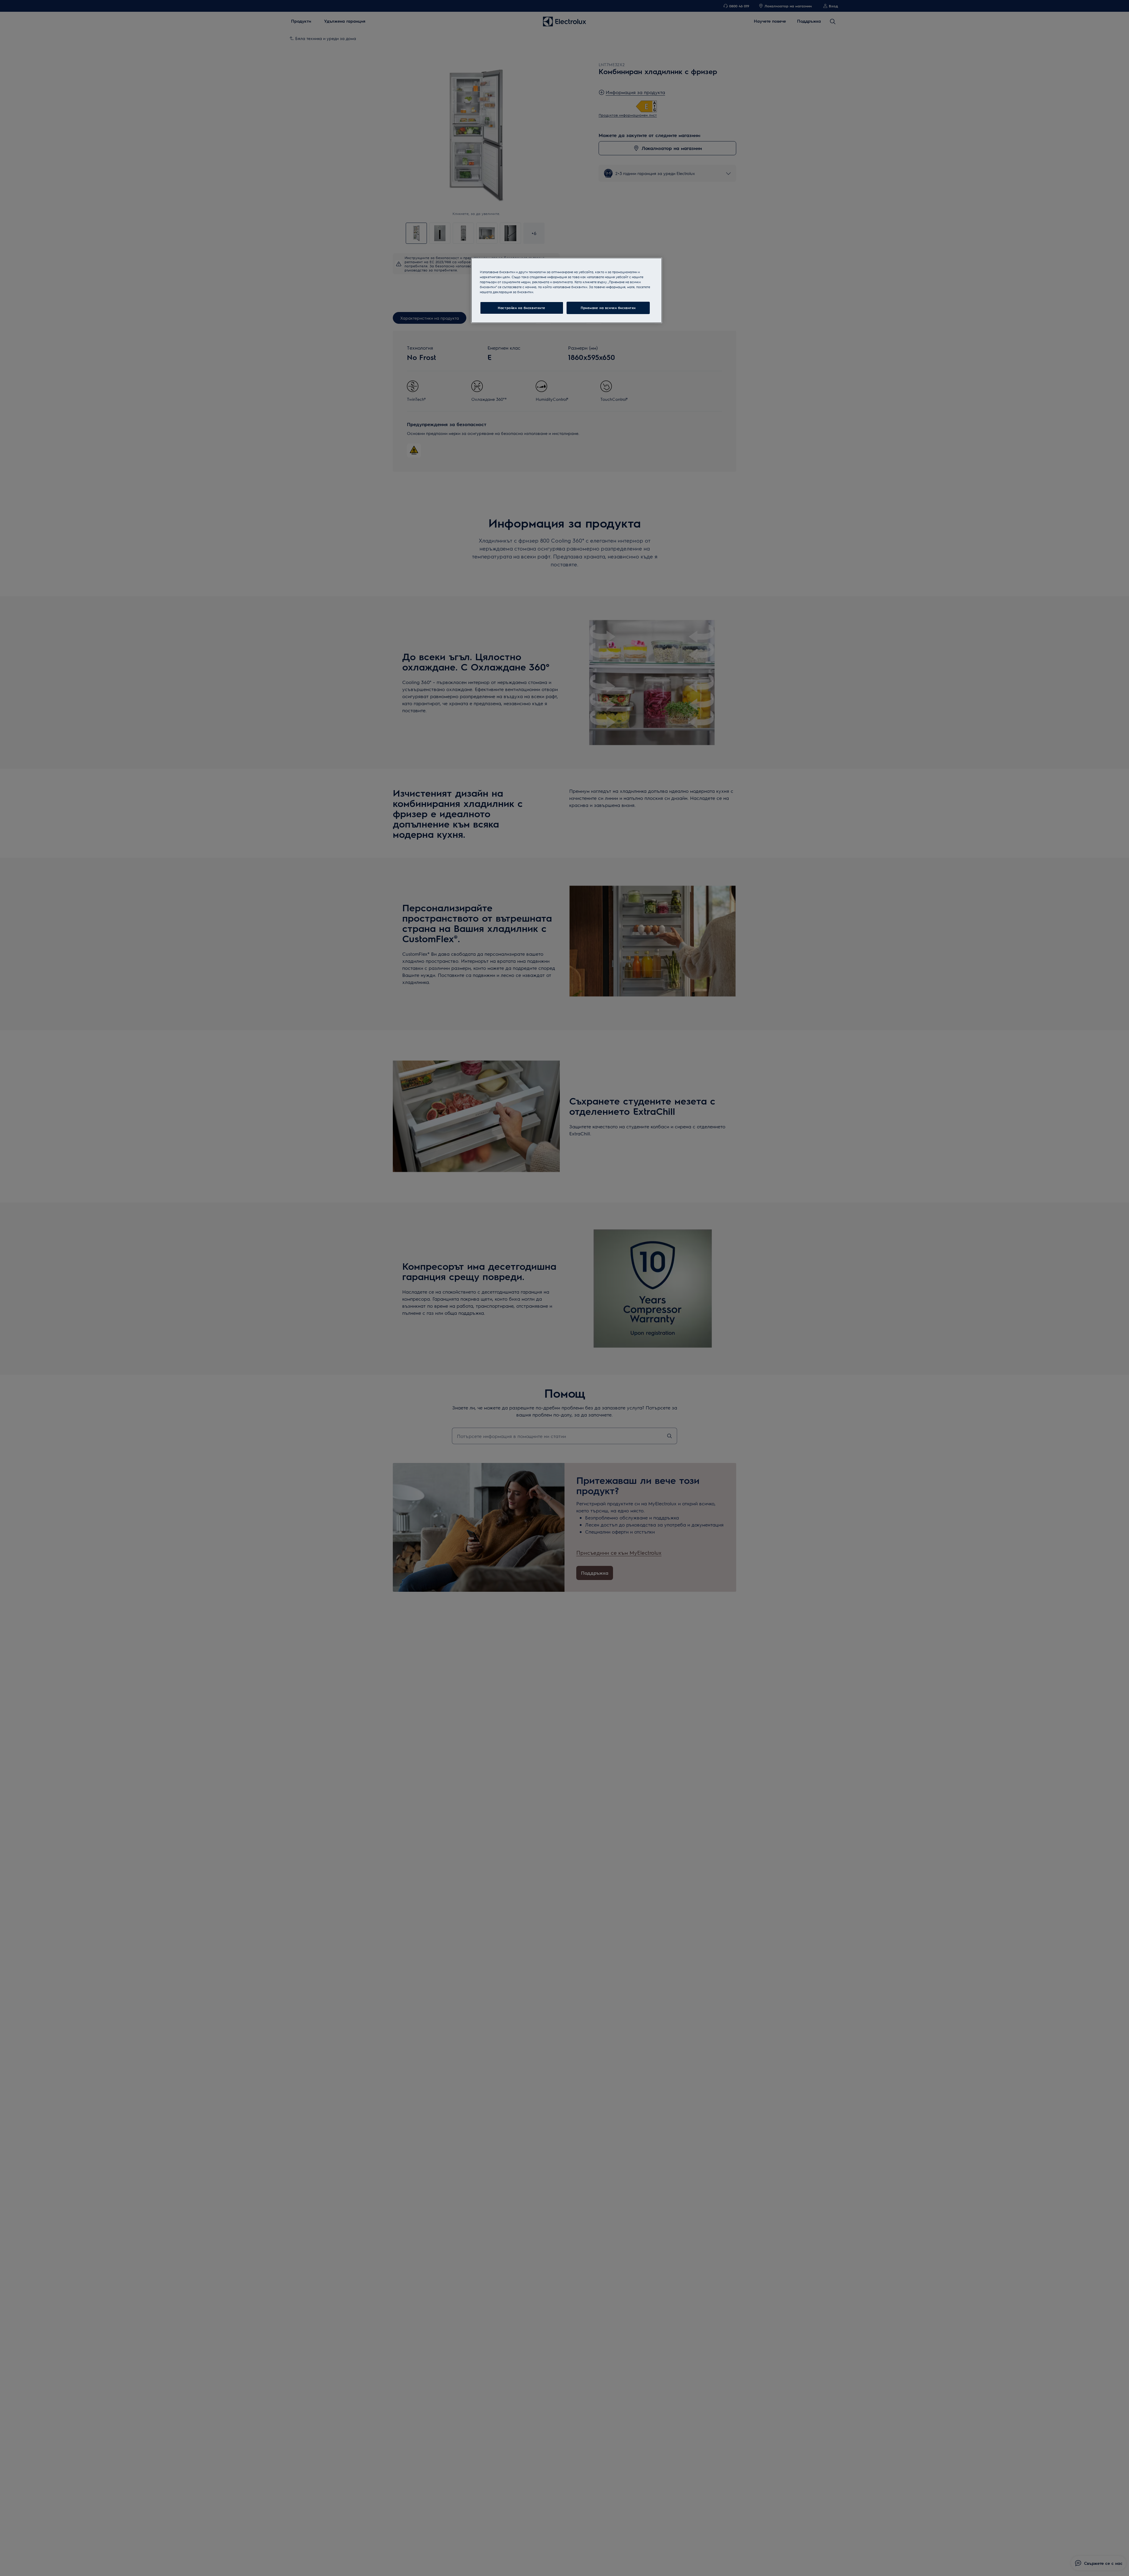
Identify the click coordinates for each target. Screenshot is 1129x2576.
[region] (567, 290)
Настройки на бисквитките (522, 308)
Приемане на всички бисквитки (608, 308)
